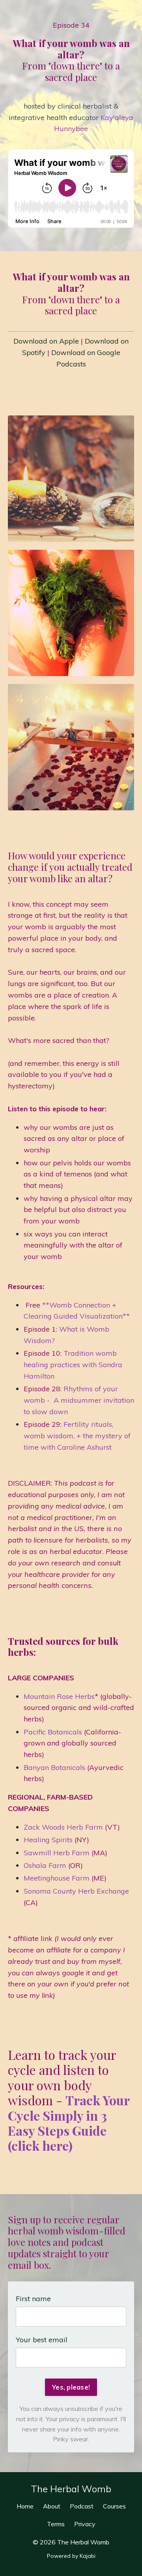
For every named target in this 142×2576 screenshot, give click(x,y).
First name (33, 2299)
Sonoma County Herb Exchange (76, 1891)
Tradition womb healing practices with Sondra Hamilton (73, 1365)
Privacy (85, 2524)
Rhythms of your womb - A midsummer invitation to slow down (79, 1400)
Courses (114, 2506)
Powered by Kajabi (71, 2556)
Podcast (82, 2506)
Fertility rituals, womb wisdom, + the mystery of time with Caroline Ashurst (77, 1436)
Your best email (42, 2340)
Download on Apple (46, 341)
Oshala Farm (45, 1865)
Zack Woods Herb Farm (63, 1827)
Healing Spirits (48, 1840)
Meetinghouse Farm (57, 1878)
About (52, 2506)
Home (26, 2506)
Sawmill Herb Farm (57, 1853)
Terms (56, 2524)
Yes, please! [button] (71, 2387)
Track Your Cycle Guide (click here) (69, 2123)
